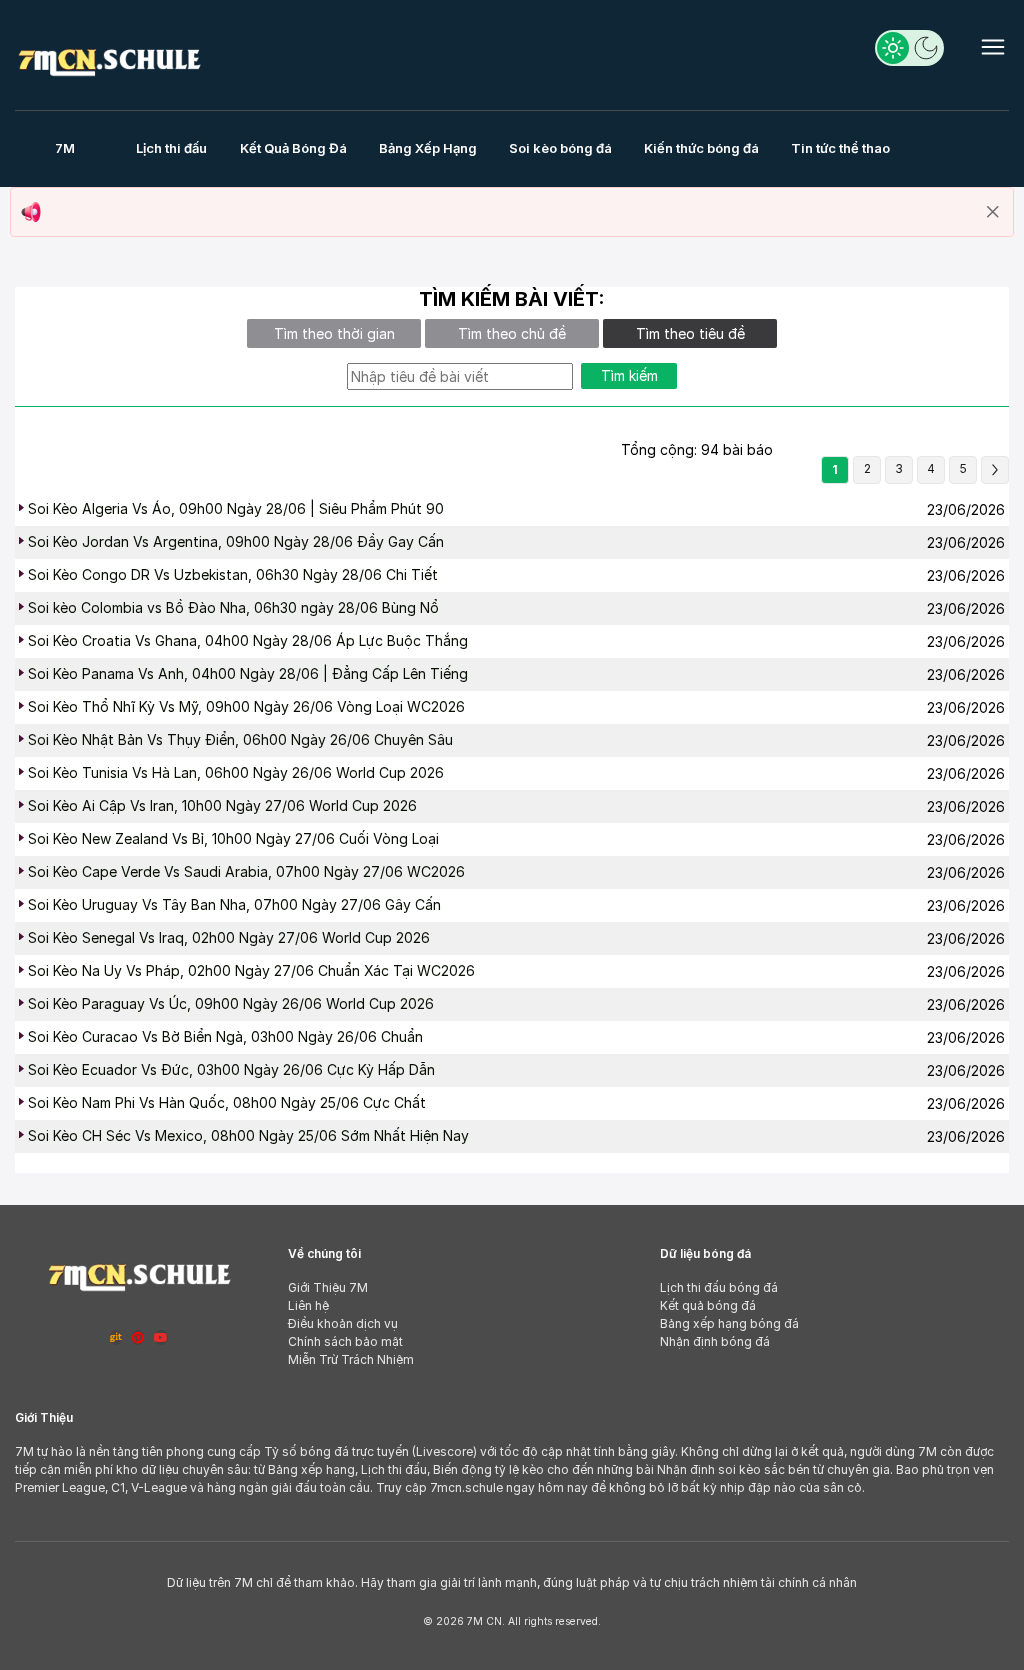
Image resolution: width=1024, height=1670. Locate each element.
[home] (109, 58)
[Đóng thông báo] (993, 212)
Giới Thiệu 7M (328, 1287)
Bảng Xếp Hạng (428, 148)
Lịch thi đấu (171, 148)
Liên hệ (308, 1305)
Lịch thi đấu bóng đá (719, 1287)
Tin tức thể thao (840, 148)
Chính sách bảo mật (345, 1341)
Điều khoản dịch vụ (343, 1323)
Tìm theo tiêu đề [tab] (690, 333)
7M (65, 148)
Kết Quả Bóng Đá (293, 148)
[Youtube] (161, 1337)
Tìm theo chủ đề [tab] (512, 333)
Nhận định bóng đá (715, 1341)
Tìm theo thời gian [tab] (334, 333)
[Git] (116, 1337)
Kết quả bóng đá (708, 1305)
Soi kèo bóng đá (560, 148)
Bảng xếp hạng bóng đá (729, 1323)
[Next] (995, 470)
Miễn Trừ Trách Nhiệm (351, 1359)
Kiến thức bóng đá (701, 148)
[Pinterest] (138, 1337)
